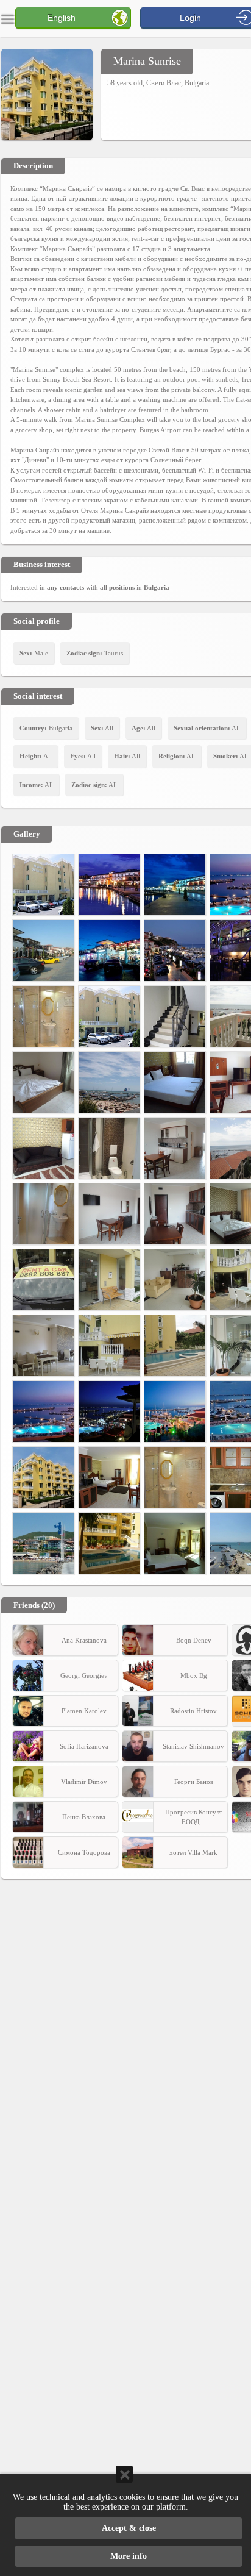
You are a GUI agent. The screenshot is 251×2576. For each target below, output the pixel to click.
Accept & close (129, 2528)
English (62, 18)
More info (129, 2556)
